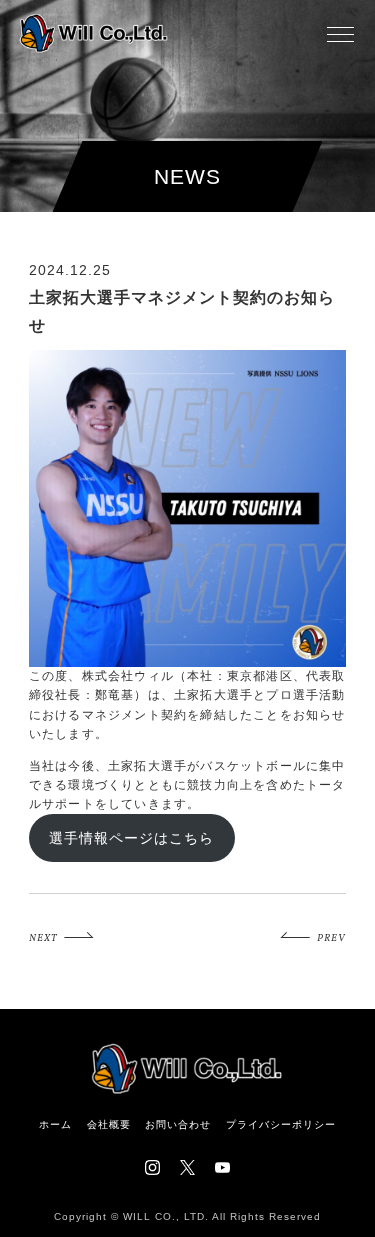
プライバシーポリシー (281, 1124)
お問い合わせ (178, 1124)
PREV (331, 938)
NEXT (43, 938)
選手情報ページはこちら (131, 838)
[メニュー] (340, 34)
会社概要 (109, 1124)
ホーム (55, 1124)
